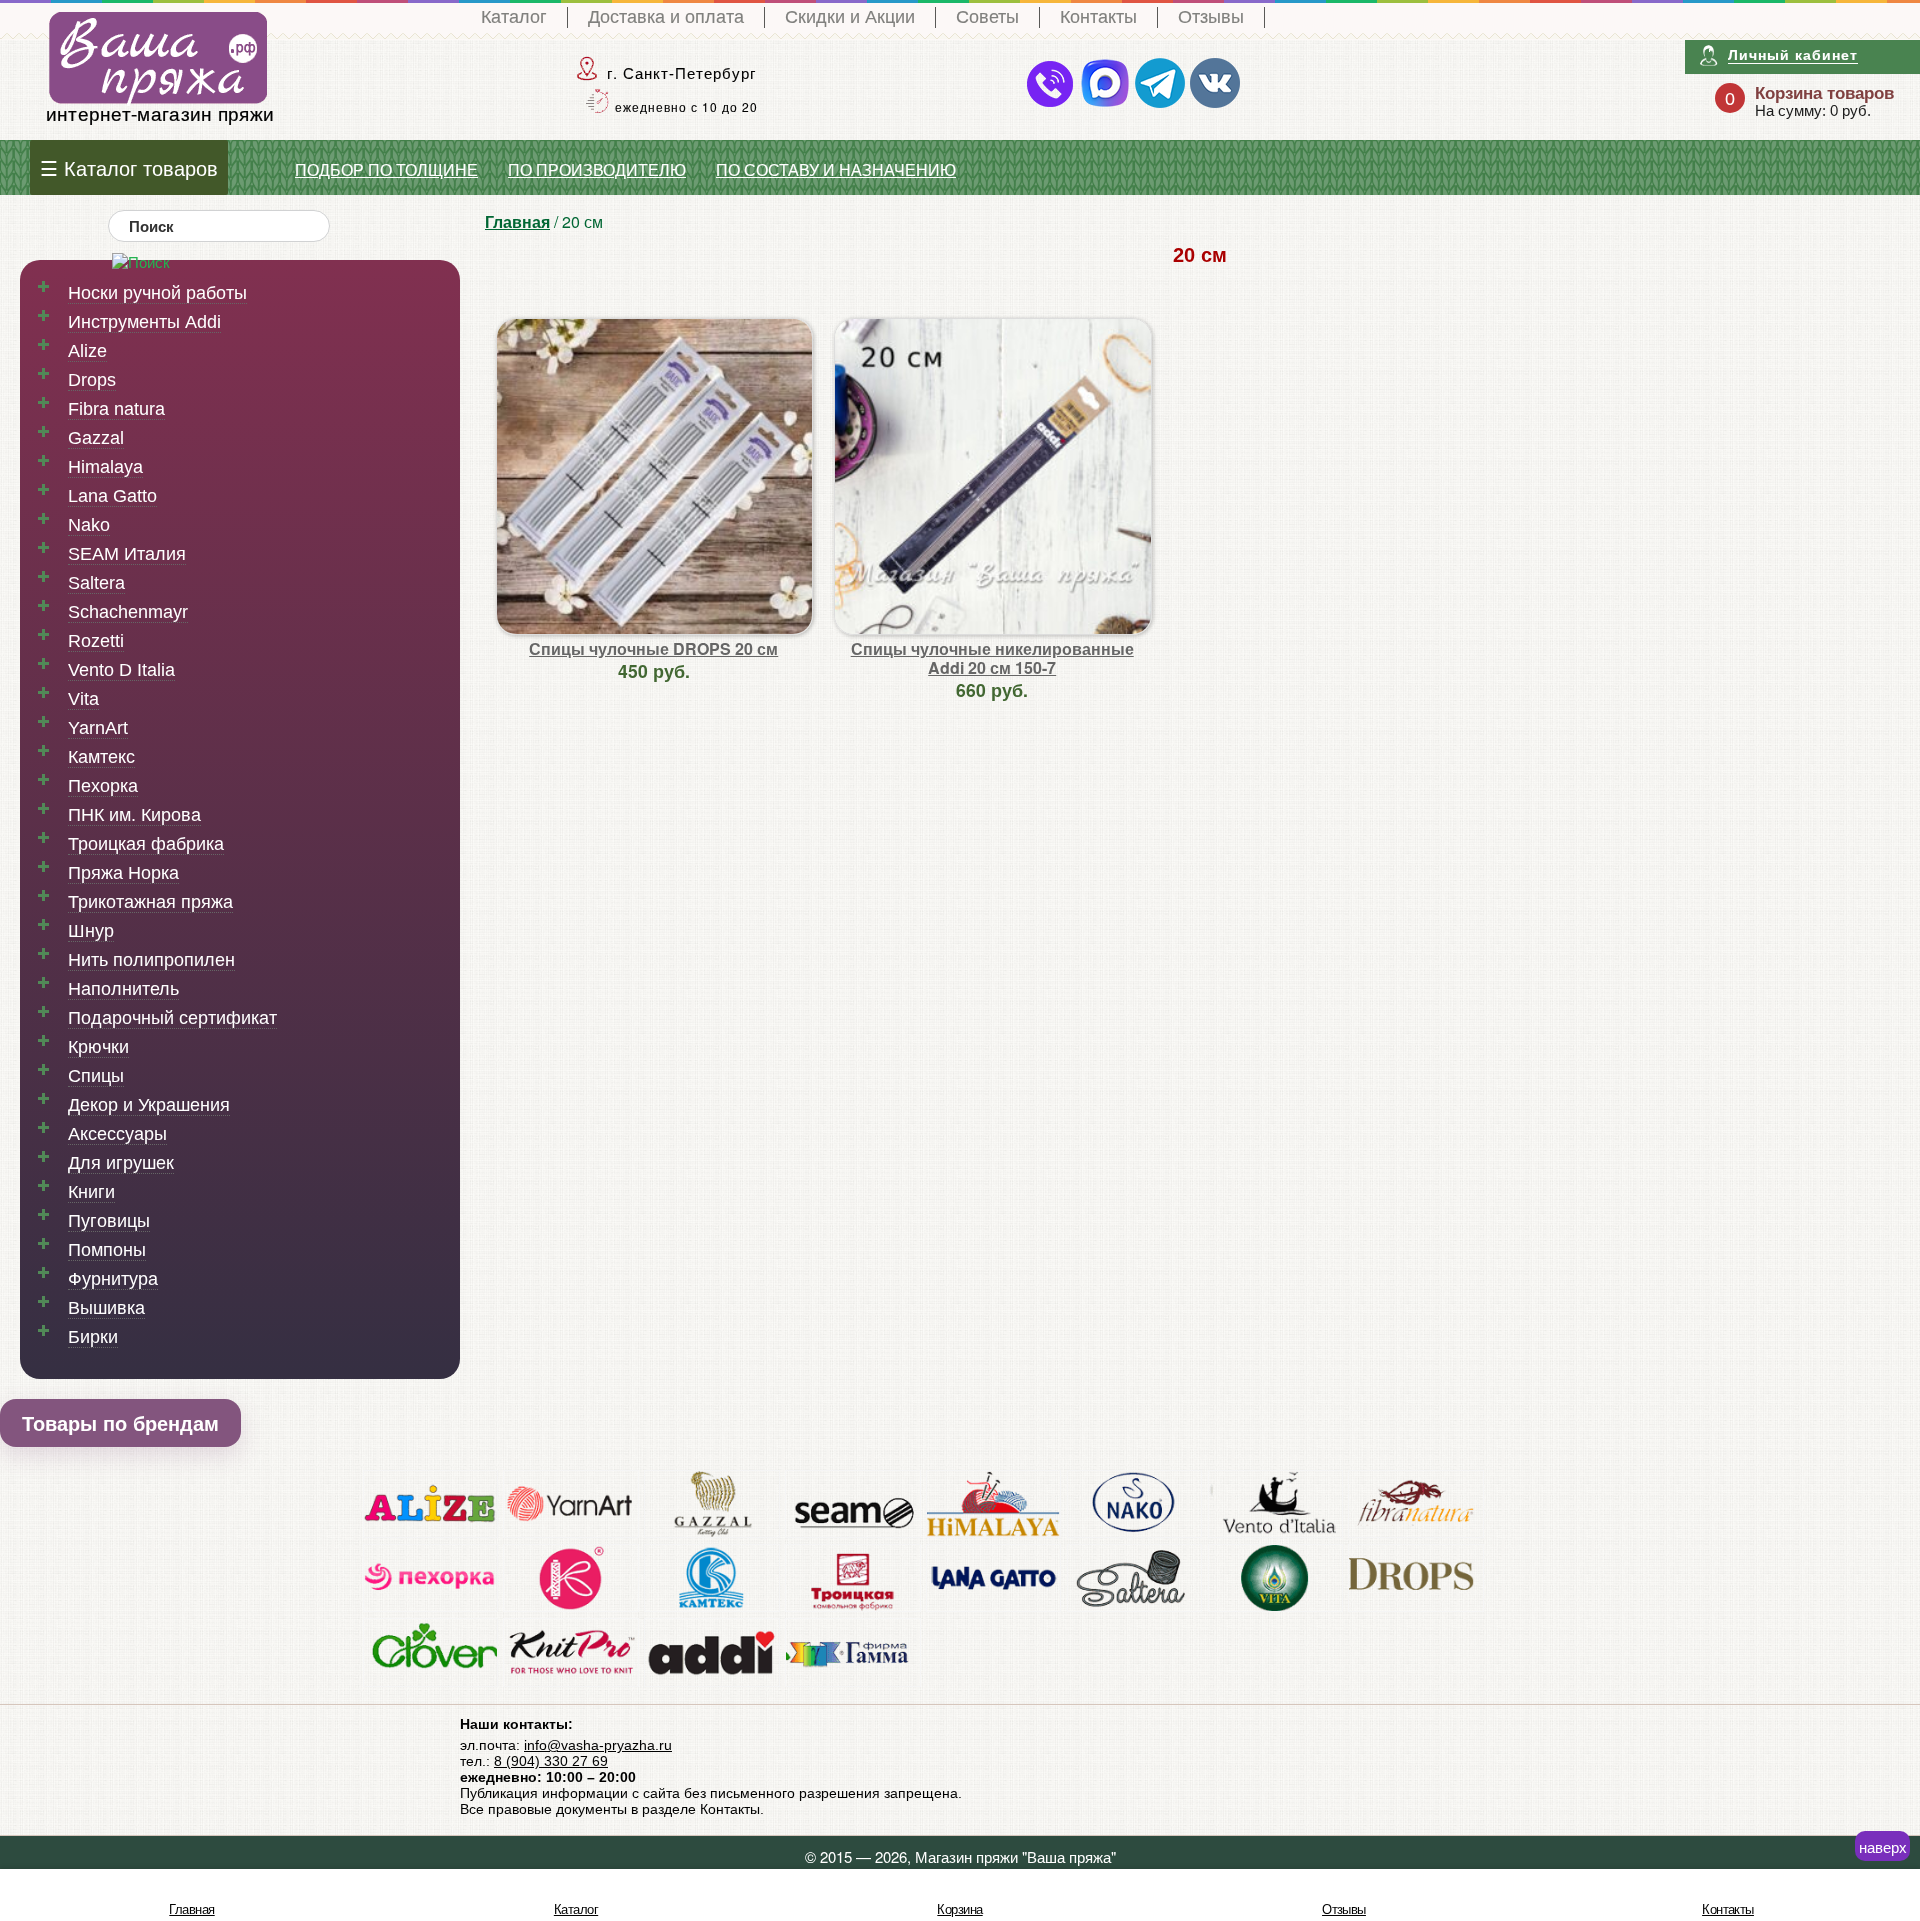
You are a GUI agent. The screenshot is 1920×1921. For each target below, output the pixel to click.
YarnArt (98, 728)
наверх (1883, 1846)
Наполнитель (123, 989)
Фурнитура (113, 1279)
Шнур (91, 931)
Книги (91, 1192)
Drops (92, 380)
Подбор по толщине (386, 170)
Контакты (1098, 17)
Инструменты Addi (144, 322)
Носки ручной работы (157, 293)
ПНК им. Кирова (134, 815)
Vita (83, 699)
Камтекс (101, 757)
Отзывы (1211, 17)
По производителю (597, 170)
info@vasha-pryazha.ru (598, 1745)
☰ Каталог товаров (129, 167)
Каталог (514, 17)
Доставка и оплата (666, 17)
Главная (517, 221)
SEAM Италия (127, 554)
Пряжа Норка (123, 873)
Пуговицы (109, 1221)
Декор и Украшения (149, 1105)
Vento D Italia (121, 670)
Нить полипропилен (151, 960)
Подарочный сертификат (172, 1018)
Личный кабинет (1793, 55)
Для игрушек (121, 1163)
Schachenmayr (128, 612)
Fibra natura (116, 409)
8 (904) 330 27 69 (551, 1761)
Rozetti (96, 641)
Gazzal (96, 438)
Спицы (96, 1076)
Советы (987, 17)
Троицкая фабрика (146, 844)
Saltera (96, 583)
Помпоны (107, 1250)
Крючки (98, 1047)
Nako (89, 525)
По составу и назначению (836, 170)
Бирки (93, 1337)
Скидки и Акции (850, 17)
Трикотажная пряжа (150, 902)
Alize (87, 351)
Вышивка (106, 1308)
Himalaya (105, 467)
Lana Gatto (112, 496)
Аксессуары (117, 1134)
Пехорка (103, 786)
